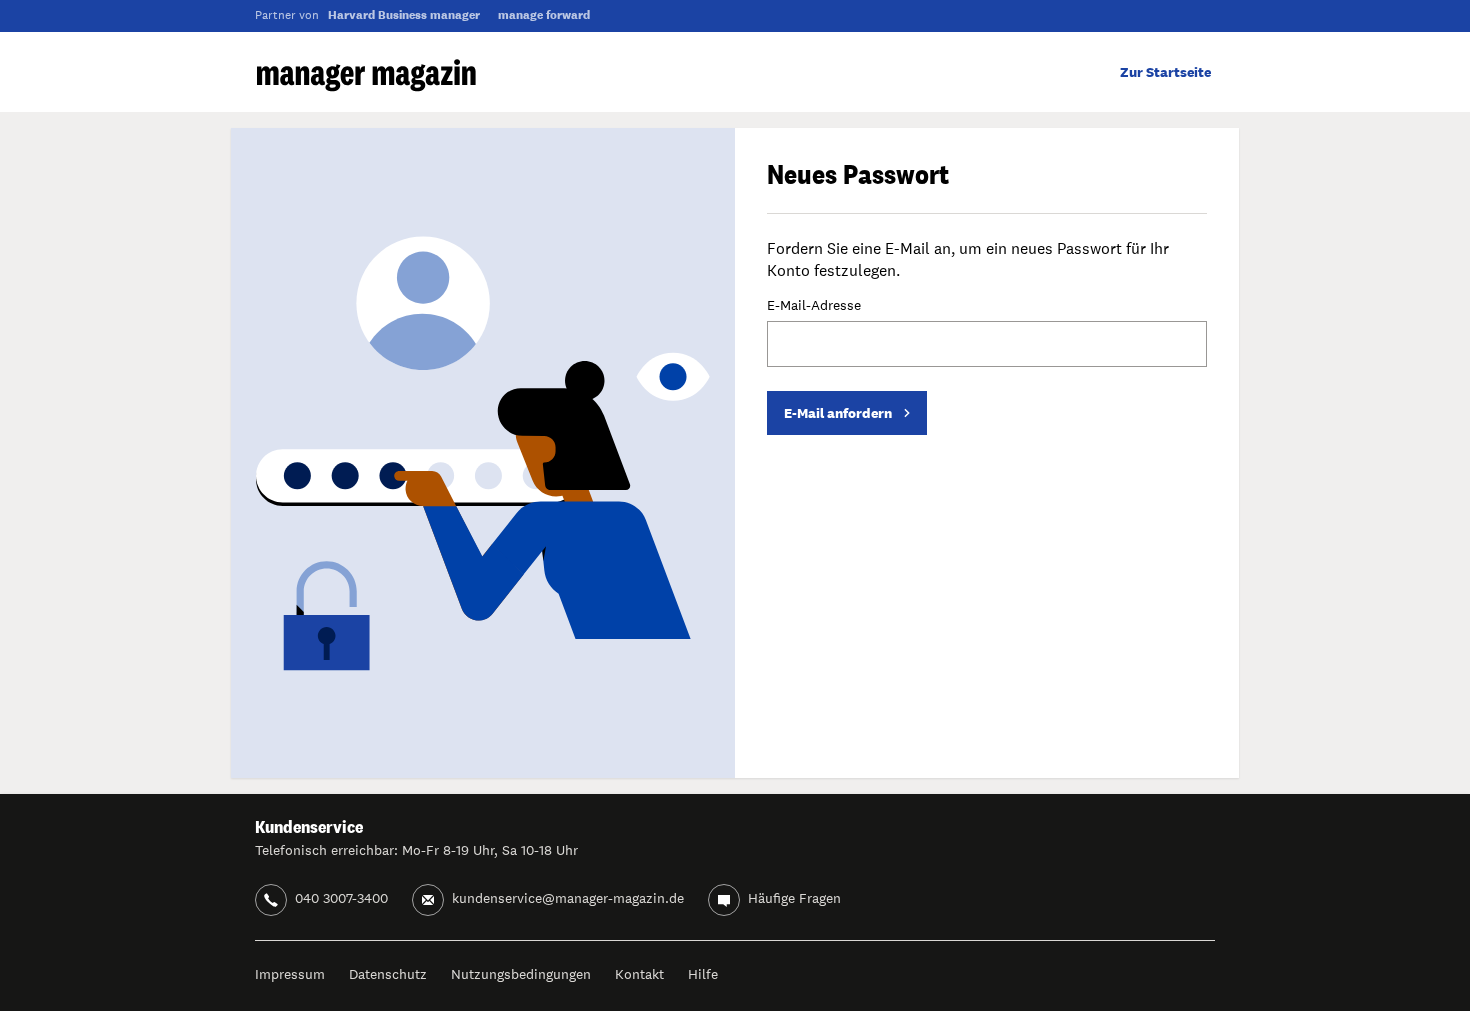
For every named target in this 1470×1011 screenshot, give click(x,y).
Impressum (290, 974)
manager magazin (366, 75)
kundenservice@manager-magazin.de (568, 898)
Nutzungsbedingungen (521, 974)
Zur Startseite (1165, 72)
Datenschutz (388, 974)
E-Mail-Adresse (814, 306)
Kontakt (639, 974)
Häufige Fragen (794, 898)
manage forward (544, 15)
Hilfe (703, 974)
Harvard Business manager (404, 15)
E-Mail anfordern (838, 413)
